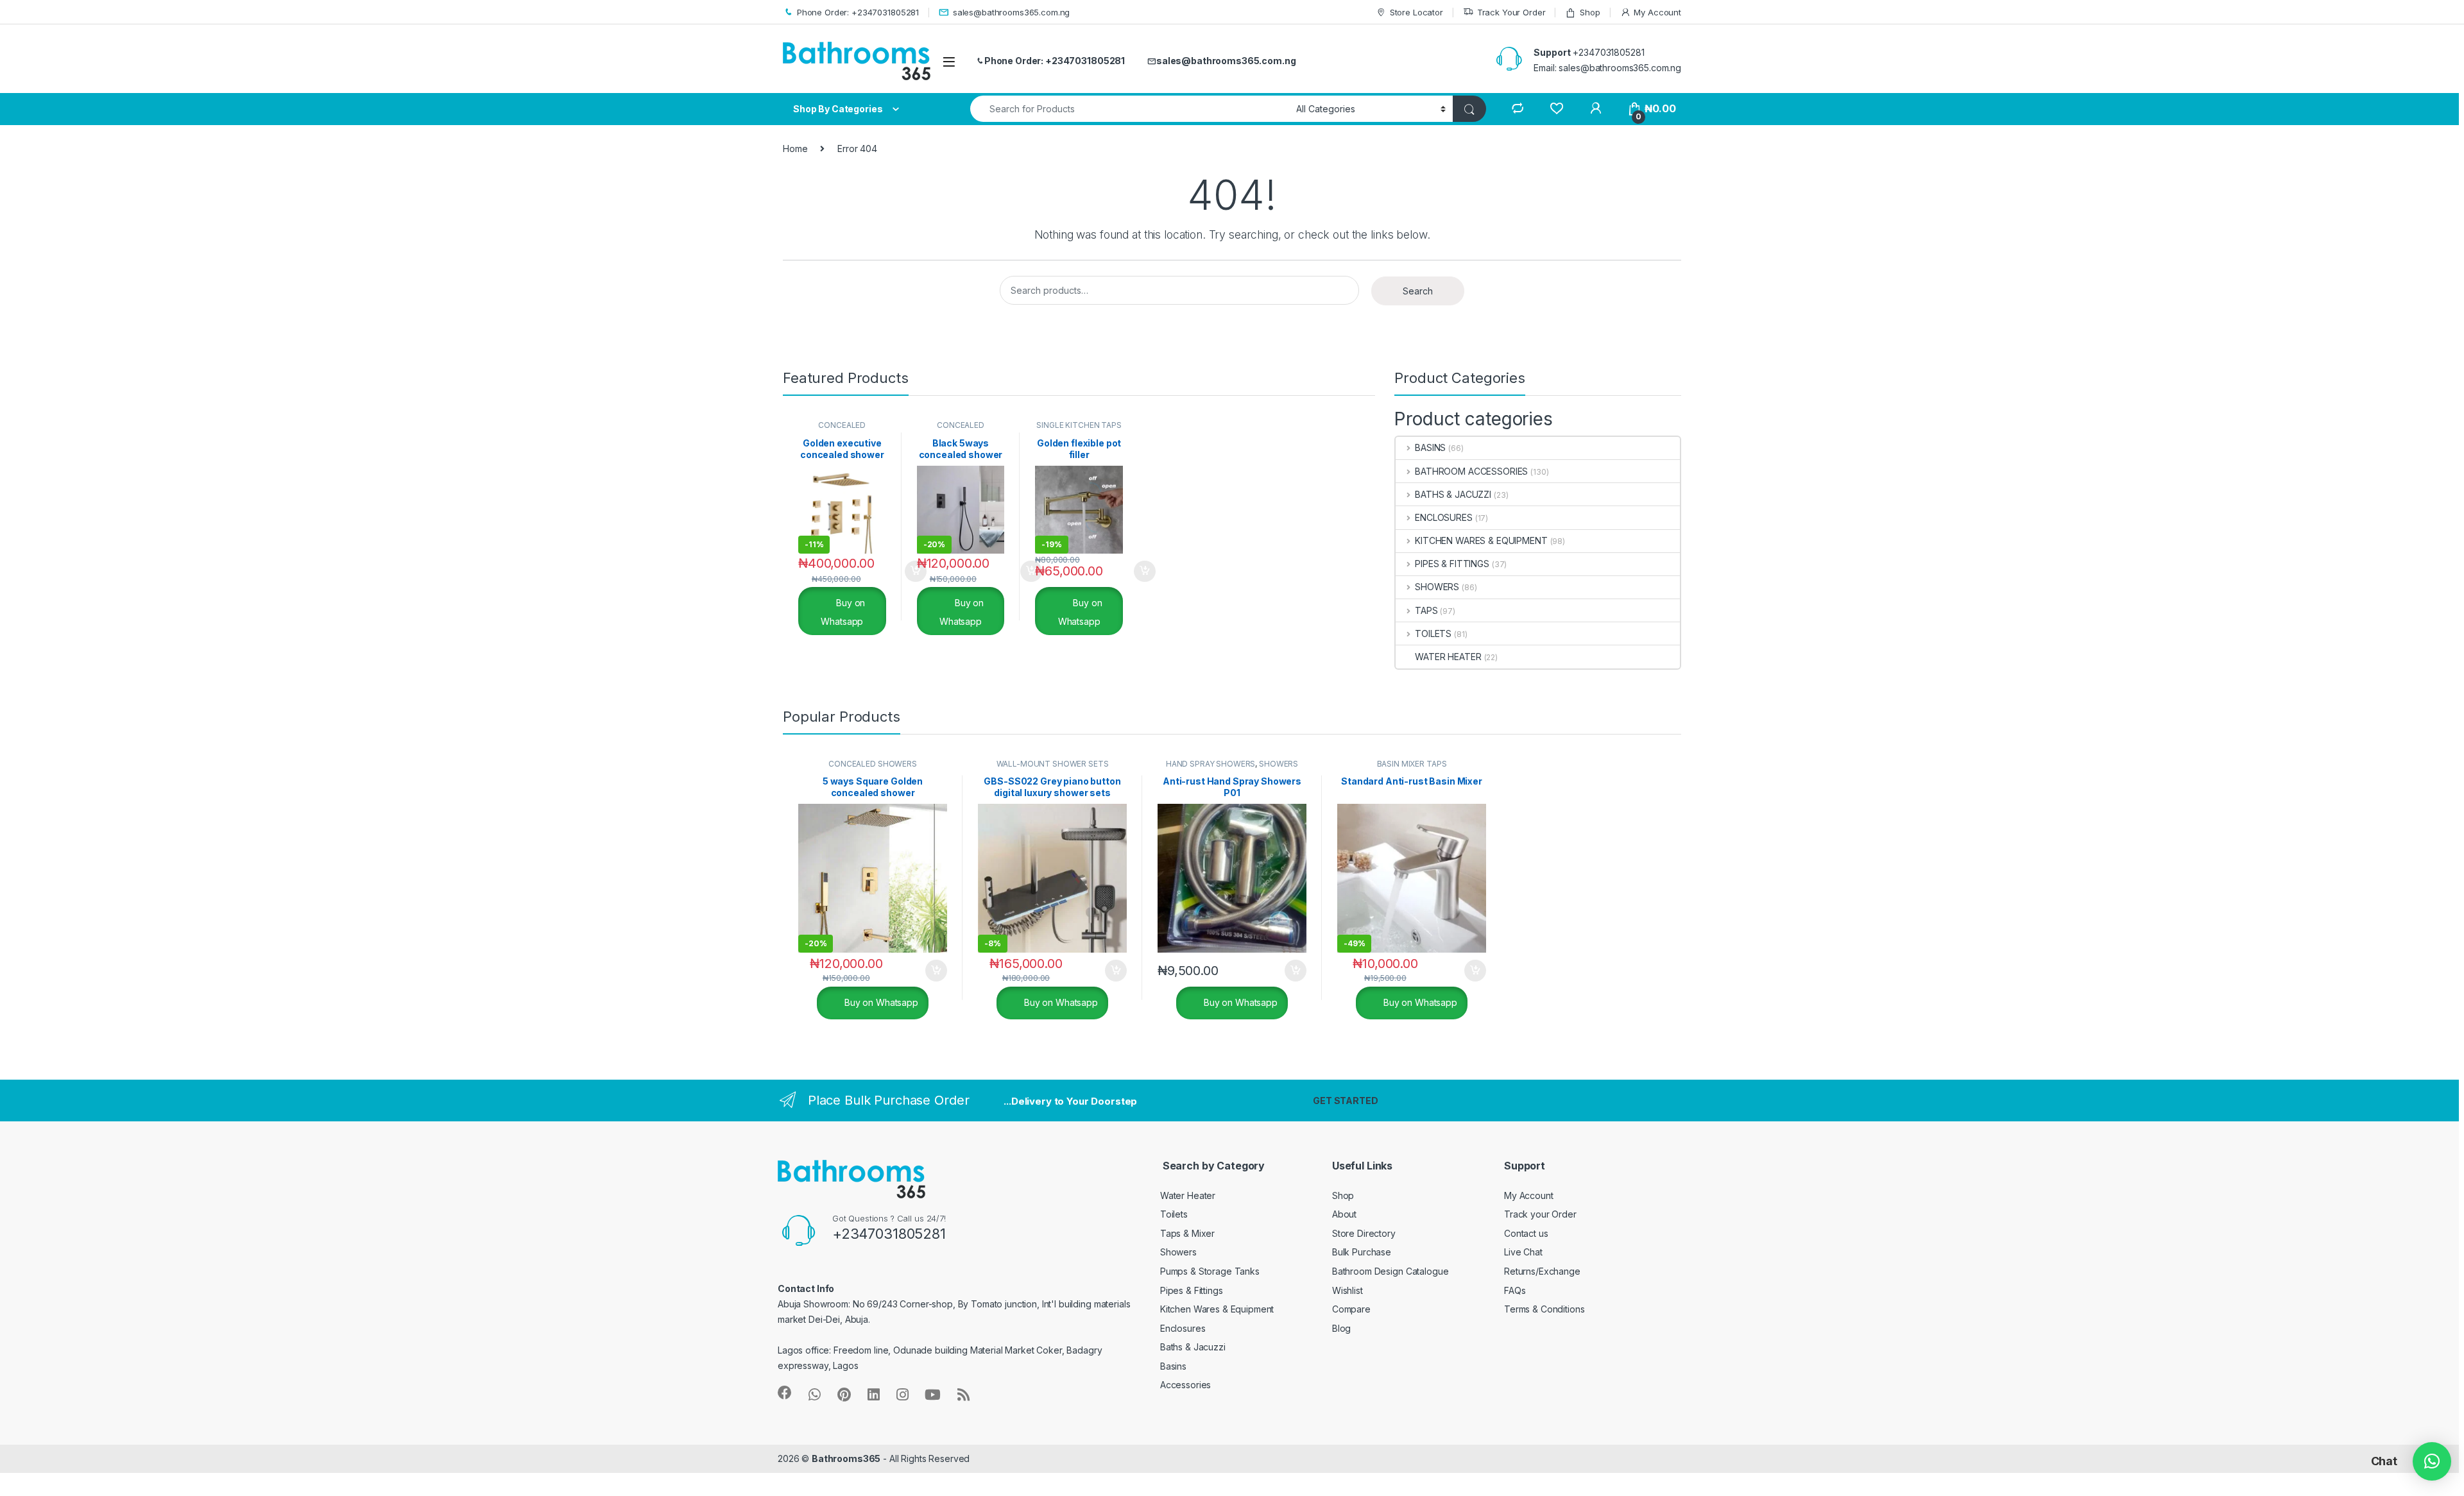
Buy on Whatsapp (843, 612)
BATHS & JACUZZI (1453, 494)
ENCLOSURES (1443, 517)
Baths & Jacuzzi (1193, 1347)
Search (1418, 291)
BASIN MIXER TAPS (1412, 764)
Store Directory (1364, 1233)
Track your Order (1540, 1214)
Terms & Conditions (1544, 1309)
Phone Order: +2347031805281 (858, 12)
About (1344, 1214)
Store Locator (1416, 12)
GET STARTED (1345, 1101)
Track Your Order (1511, 12)
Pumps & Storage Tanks (1210, 1271)
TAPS (1426, 610)
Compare (1351, 1309)
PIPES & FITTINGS (1452, 564)
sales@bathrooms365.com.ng (1011, 12)
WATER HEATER (1448, 657)
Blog (1341, 1328)
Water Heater (1188, 1195)
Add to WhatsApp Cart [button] (900, 572)
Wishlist (1347, 1290)
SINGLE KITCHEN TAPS (1079, 425)
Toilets (1174, 1214)
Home (795, 149)
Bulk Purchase (1362, 1252)
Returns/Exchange (1542, 1271)
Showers (1178, 1252)
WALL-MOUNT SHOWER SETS (1053, 764)
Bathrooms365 (846, 1458)
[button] (2432, 1461)
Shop (1590, 12)
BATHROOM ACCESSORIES (1471, 471)
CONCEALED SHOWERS (842, 429)
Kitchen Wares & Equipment (1217, 1309)
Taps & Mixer (1187, 1233)
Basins (1173, 1366)
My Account (1657, 12)
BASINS (1430, 447)
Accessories (1185, 1385)
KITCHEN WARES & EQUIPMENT (1481, 540)
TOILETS (1433, 633)
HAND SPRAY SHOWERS (1211, 764)
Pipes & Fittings (1192, 1290)
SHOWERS (1437, 587)
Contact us (1526, 1233)
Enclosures (1183, 1328)
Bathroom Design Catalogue (1390, 1271)
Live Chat (1523, 1252)
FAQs (1515, 1290)
